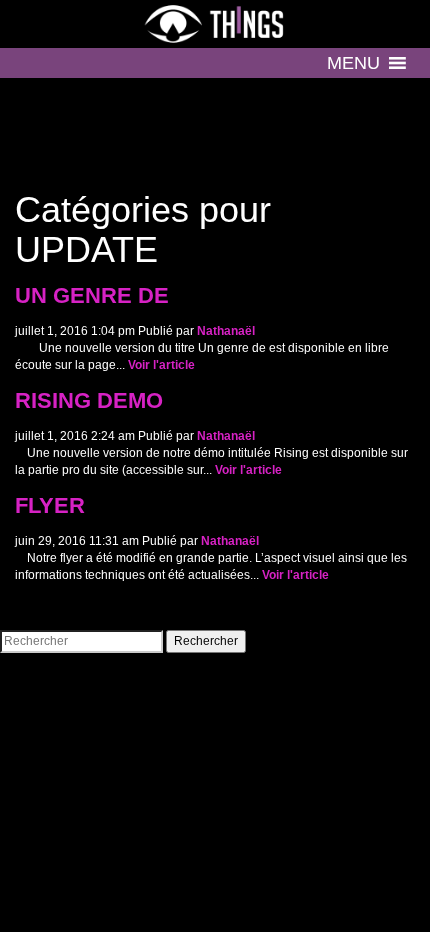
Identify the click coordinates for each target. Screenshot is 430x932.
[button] (353, 63)
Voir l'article (161, 365)
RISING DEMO (89, 401)
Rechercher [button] (206, 641)
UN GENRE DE (92, 296)
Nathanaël (226, 331)
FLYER (50, 506)
